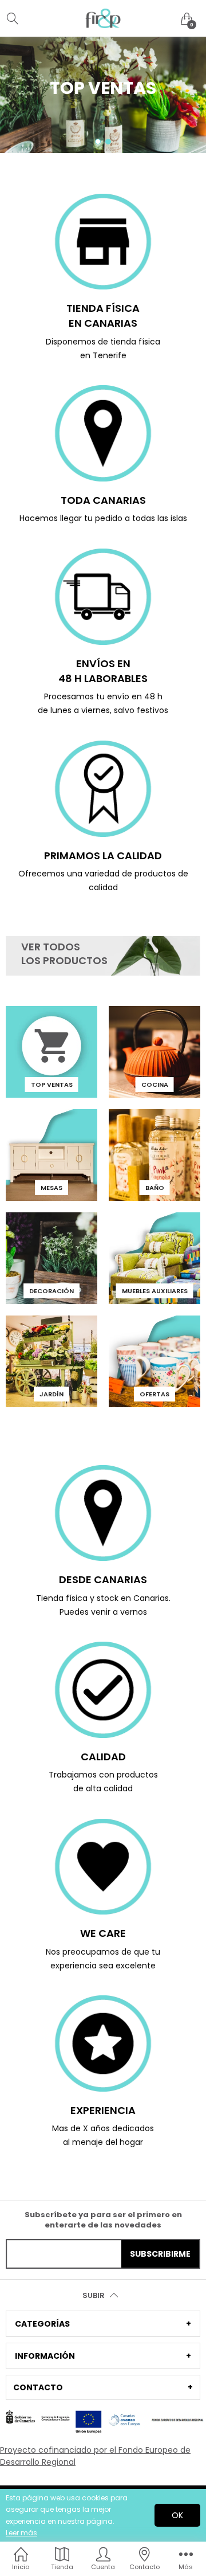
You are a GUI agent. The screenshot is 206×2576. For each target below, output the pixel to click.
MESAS (51, 1188)
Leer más (21, 2533)
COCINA (155, 1085)
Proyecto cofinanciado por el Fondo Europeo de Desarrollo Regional (95, 2456)
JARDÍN (51, 1394)
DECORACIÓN (51, 1291)
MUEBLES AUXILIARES (155, 1291)
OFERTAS (154, 1394)
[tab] (103, 2324)
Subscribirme (160, 2254)
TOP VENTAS (52, 1085)
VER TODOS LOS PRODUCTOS (64, 954)
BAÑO (155, 1188)
